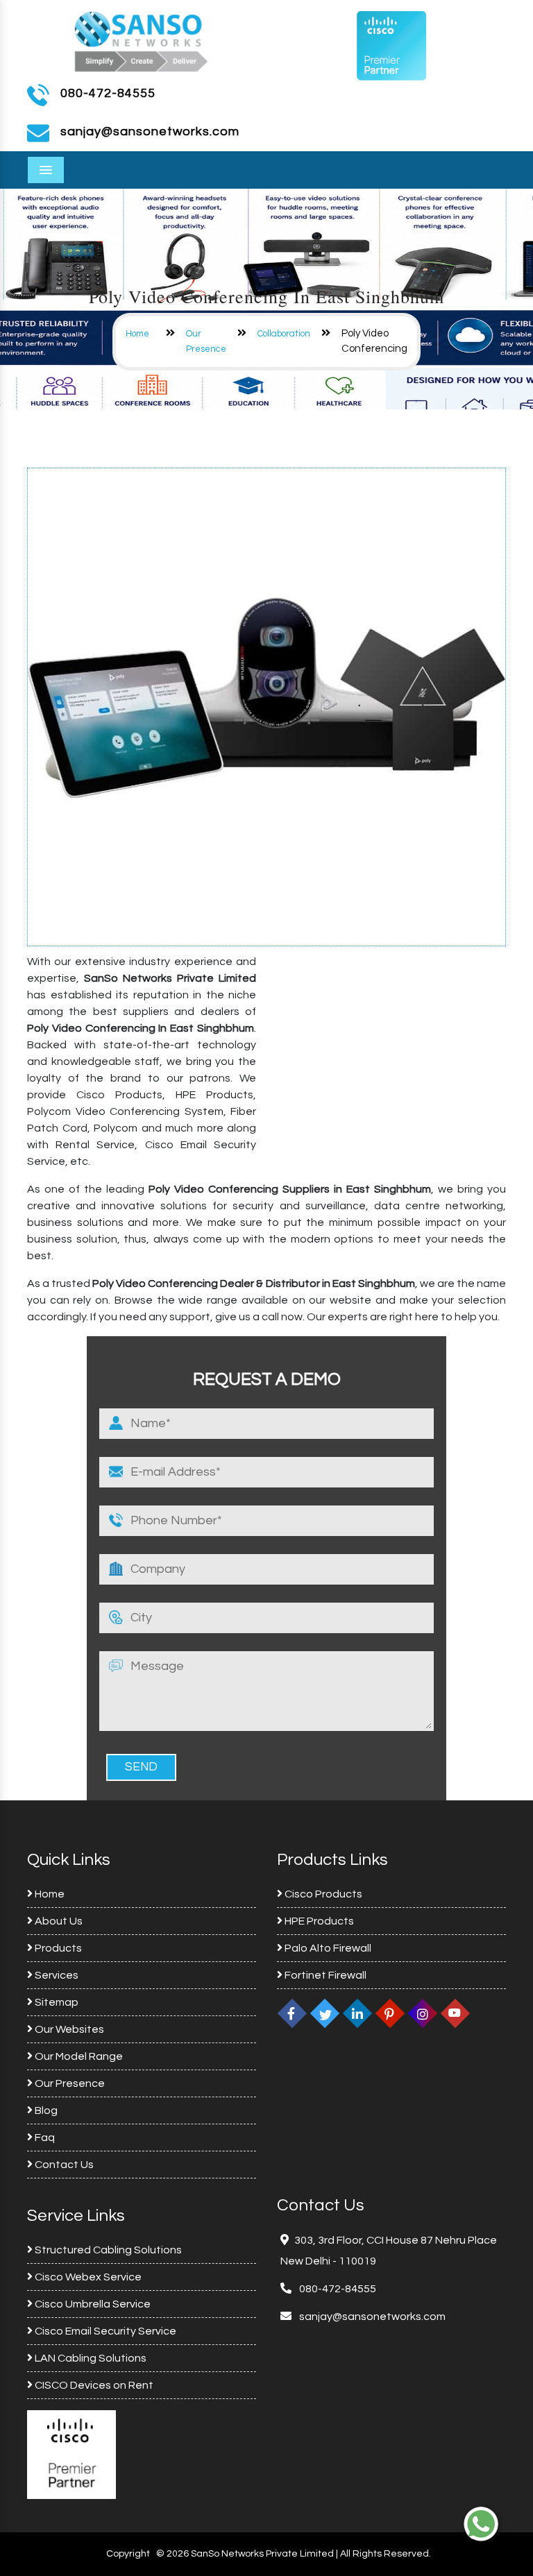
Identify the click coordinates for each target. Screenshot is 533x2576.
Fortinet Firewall (324, 1975)
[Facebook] (292, 2013)
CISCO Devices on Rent (93, 2385)
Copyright (128, 2554)
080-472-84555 (108, 93)
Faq (44, 2138)
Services (56, 1975)
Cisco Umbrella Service (92, 2304)
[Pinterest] (390, 2013)
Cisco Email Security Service (104, 2331)
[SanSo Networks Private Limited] (142, 40)
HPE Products (318, 1921)
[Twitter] (325, 2013)
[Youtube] (455, 2013)
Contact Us (63, 2165)
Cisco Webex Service (87, 2277)
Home (137, 334)
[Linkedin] (357, 2013)
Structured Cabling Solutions (107, 2250)
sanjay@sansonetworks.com (371, 2317)
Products (57, 1948)
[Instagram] (423, 2013)
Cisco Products (322, 1894)
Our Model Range (78, 2056)
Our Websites (68, 2029)
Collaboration (284, 334)
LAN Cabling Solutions (90, 2358)
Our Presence (69, 2083)
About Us (58, 1921)
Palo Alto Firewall (327, 1948)
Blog (45, 2110)
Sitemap (56, 2002)
